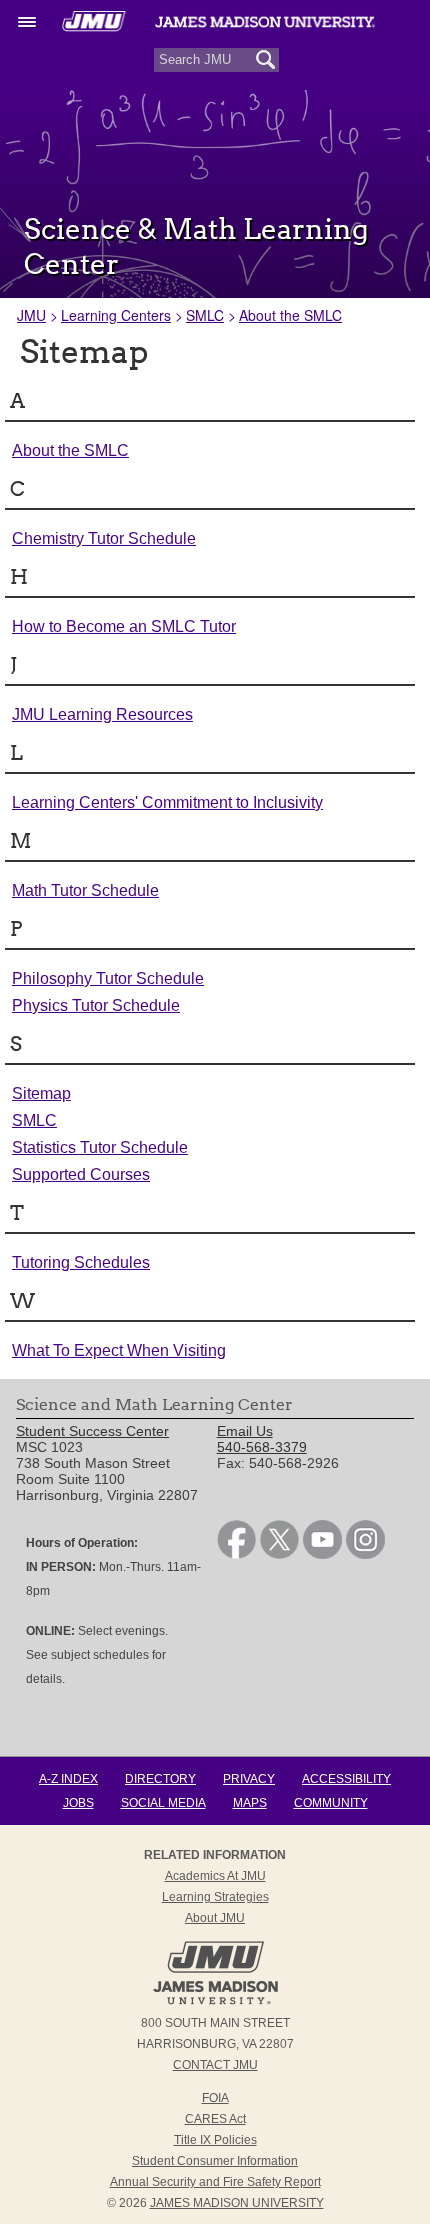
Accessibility (346, 1779)
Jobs (78, 1803)
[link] (236, 1554)
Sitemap (41, 1093)
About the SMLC (290, 315)
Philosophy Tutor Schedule (108, 978)
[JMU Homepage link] (215, 2002)
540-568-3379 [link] (262, 1447)
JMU (31, 315)
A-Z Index (68, 1779)
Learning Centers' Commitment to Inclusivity (167, 802)
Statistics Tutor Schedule (100, 1147)
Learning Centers (116, 315)
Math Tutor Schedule (85, 890)
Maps (250, 1803)
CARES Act (215, 2119)
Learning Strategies (215, 1897)
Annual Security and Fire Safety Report (215, 2182)
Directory (160, 1779)
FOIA (215, 2098)
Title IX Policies (215, 2140)
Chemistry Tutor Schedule (104, 538)
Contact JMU (215, 2065)
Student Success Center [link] (92, 1431)
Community (331, 1803)
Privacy (249, 1779)
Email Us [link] (245, 1431)
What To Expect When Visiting (119, 1350)
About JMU (215, 1918)
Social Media (163, 1803)
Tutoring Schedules (81, 1262)
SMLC (205, 315)
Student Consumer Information (215, 2161)
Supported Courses (81, 1174)
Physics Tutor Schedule (96, 1005)
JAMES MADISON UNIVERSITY (237, 2203)
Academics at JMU (215, 1876)
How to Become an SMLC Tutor (124, 626)
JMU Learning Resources (102, 714)
